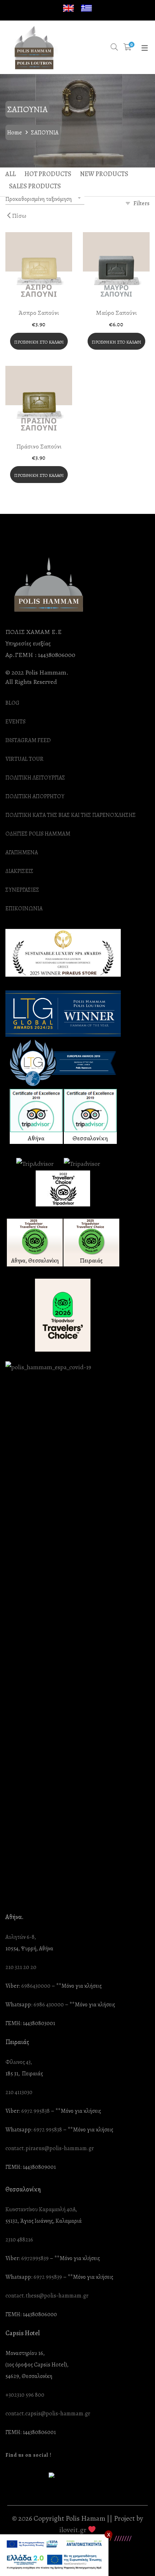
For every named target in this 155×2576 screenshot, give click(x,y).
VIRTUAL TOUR (25, 759)
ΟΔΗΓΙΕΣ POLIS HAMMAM (38, 834)
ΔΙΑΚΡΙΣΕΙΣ (19, 871)
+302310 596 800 (25, 2395)
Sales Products (35, 186)
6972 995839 (48, 2277)
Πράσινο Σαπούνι (39, 446)
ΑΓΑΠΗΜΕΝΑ (22, 853)
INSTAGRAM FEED (28, 740)
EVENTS (15, 722)
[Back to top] (135, 2556)
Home (15, 133)
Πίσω (18, 216)
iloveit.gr (73, 2530)
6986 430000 (49, 2005)
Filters (141, 203)
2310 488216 (19, 2240)
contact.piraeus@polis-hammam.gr (50, 2149)
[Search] (114, 47)
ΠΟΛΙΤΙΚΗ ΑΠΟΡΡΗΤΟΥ (35, 797)
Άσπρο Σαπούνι (39, 313)
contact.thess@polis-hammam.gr (47, 2296)
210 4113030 (19, 2092)
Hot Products (48, 174)
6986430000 (36, 1986)
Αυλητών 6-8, (21, 1937)
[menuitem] (68, 8)
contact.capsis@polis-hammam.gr (48, 2414)
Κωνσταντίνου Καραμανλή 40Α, (41, 2210)
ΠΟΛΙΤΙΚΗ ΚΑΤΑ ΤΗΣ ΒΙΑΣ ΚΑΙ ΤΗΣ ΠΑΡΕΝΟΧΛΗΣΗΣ (71, 815)
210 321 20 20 (21, 1967)
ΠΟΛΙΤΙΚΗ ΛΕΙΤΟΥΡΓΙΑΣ (35, 778)
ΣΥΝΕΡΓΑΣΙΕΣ (22, 890)
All (11, 174)
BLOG (12, 703)
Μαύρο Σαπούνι (116, 313)
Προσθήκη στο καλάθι (39, 342)
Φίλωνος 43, (19, 2062)
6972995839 (35, 2258)
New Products (104, 174)
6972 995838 (36, 2111)
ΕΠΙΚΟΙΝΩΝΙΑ (24, 909)
